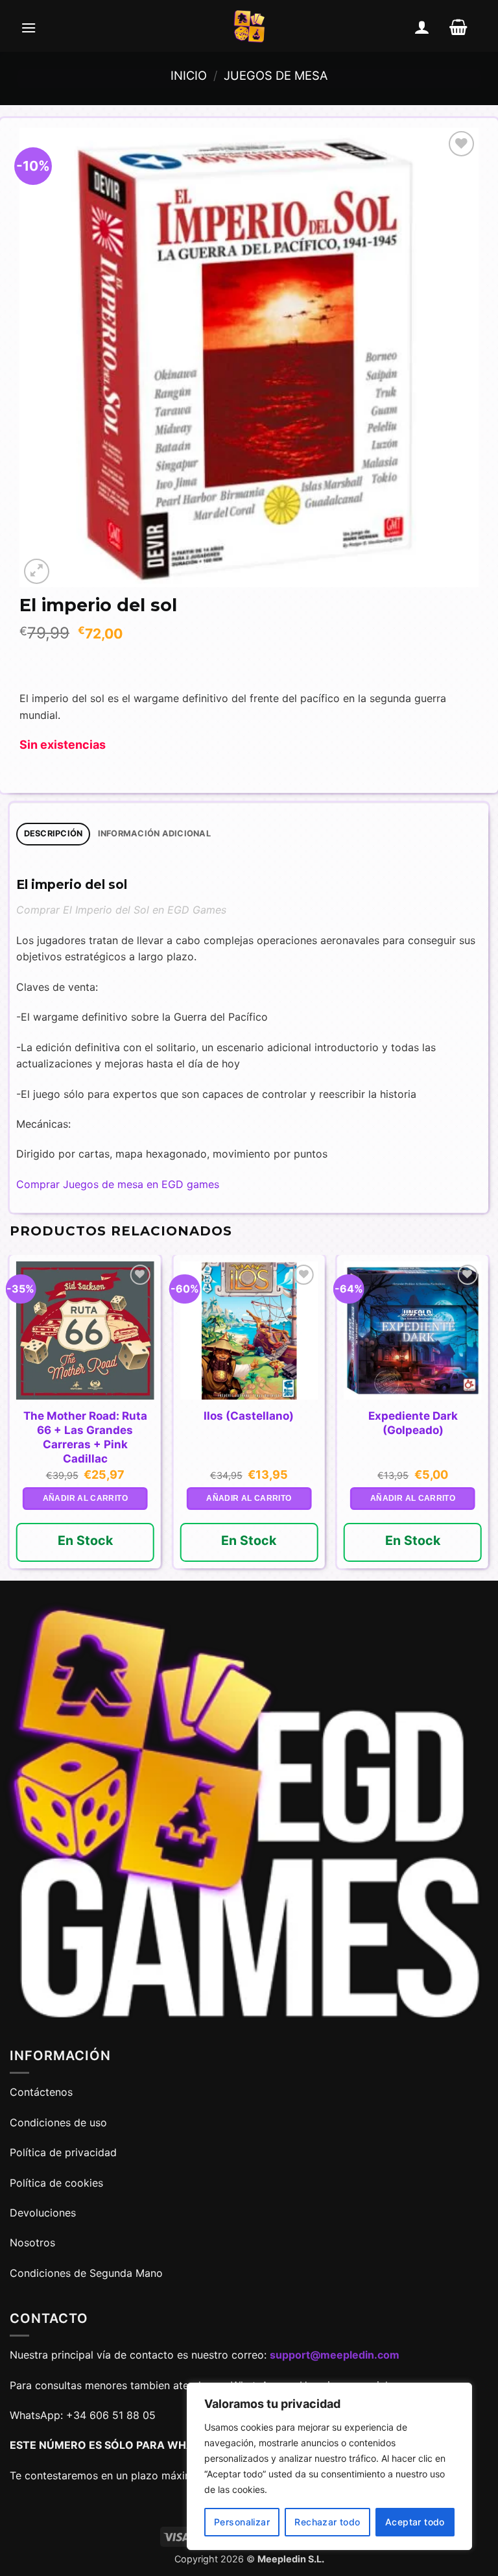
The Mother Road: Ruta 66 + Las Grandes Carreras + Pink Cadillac (85, 1437)
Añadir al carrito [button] (85, 1498)
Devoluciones (43, 2213)
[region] (329, 2466)
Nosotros (32, 2242)
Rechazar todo (327, 2522)
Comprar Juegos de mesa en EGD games (118, 1184)
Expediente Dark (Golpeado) (413, 1423)
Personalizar (242, 2522)
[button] (29, 27)
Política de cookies (56, 2183)
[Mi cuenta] (422, 27)
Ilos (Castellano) (249, 1416)
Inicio (189, 75)
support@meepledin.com (335, 2355)
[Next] (488, 1416)
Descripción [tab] (53, 833)
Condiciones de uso (58, 2122)
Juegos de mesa (276, 75)
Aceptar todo (415, 2522)
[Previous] (10, 1416)
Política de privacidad (63, 2152)
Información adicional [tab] (154, 833)
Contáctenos (43, 2092)
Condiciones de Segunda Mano (86, 2273)
